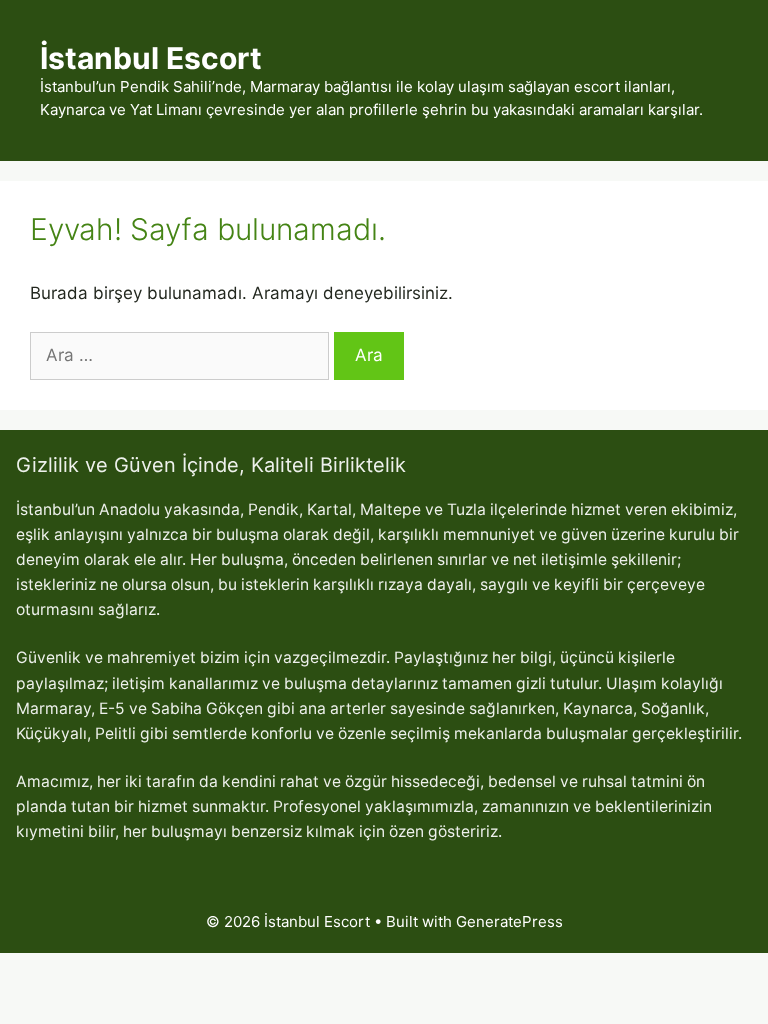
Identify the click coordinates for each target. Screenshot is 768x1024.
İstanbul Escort (151, 58)
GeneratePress (509, 921)
